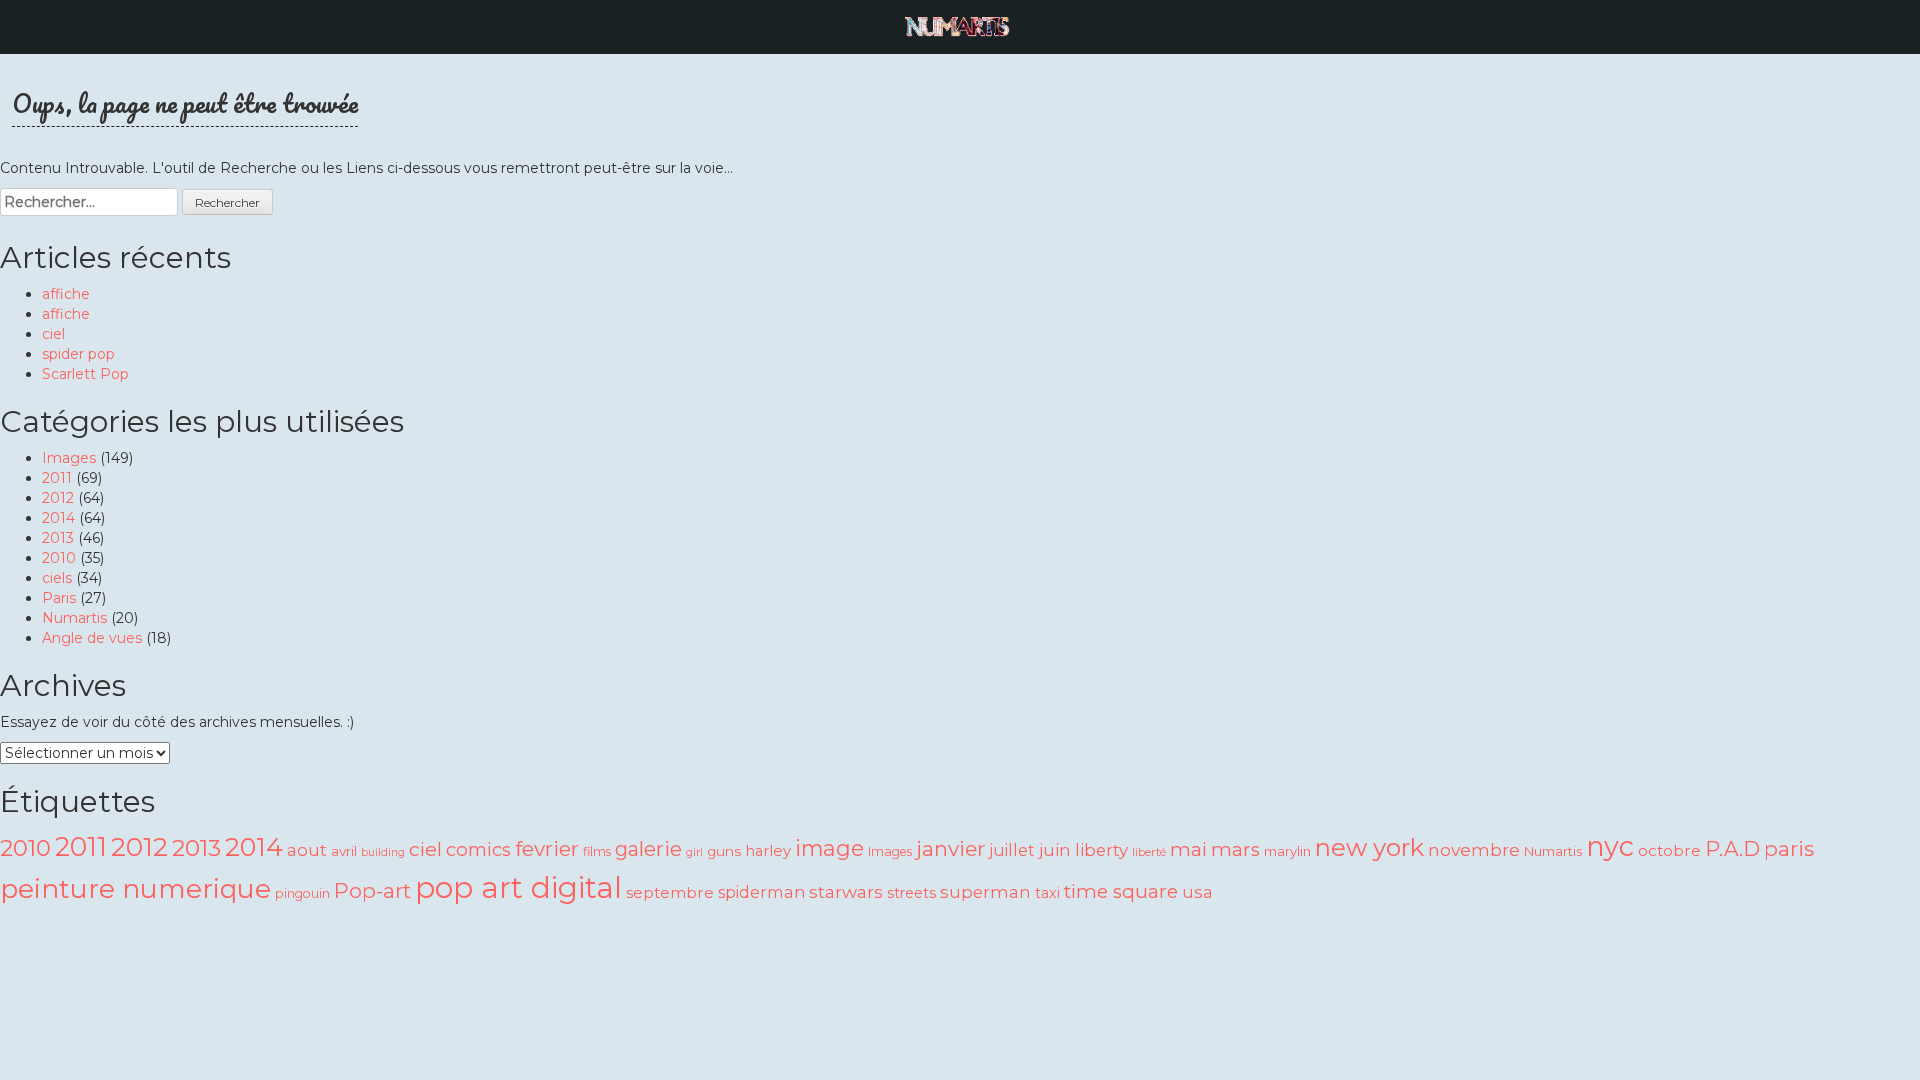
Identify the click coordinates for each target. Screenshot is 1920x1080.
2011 (57, 478)
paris (1789, 848)
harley (768, 851)
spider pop (78, 354)
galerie (648, 848)
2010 (59, 558)
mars (1235, 849)
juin (1055, 850)
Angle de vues (92, 638)
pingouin (302, 893)
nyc (1610, 846)
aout (307, 850)
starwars (846, 891)
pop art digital (518, 887)
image (829, 848)
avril (344, 851)
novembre (1474, 849)
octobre (1669, 850)
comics (478, 849)
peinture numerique (135, 888)
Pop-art (372, 890)
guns (724, 851)
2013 (58, 538)
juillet (1012, 850)
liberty (1101, 850)
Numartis (74, 618)
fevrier (547, 848)
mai (1188, 849)
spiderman (761, 892)
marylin (1287, 851)
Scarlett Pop (85, 374)
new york (1369, 847)
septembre (670, 892)
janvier (950, 848)
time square (1121, 891)
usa (1197, 892)
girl (694, 852)
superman (985, 892)
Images (69, 458)
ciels (57, 578)
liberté (1149, 852)
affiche (66, 294)
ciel (53, 334)
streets (911, 893)
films (597, 851)
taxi (1047, 893)
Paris (59, 598)
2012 (58, 498)
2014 (58, 518)
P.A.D (1732, 848)
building (383, 852)
